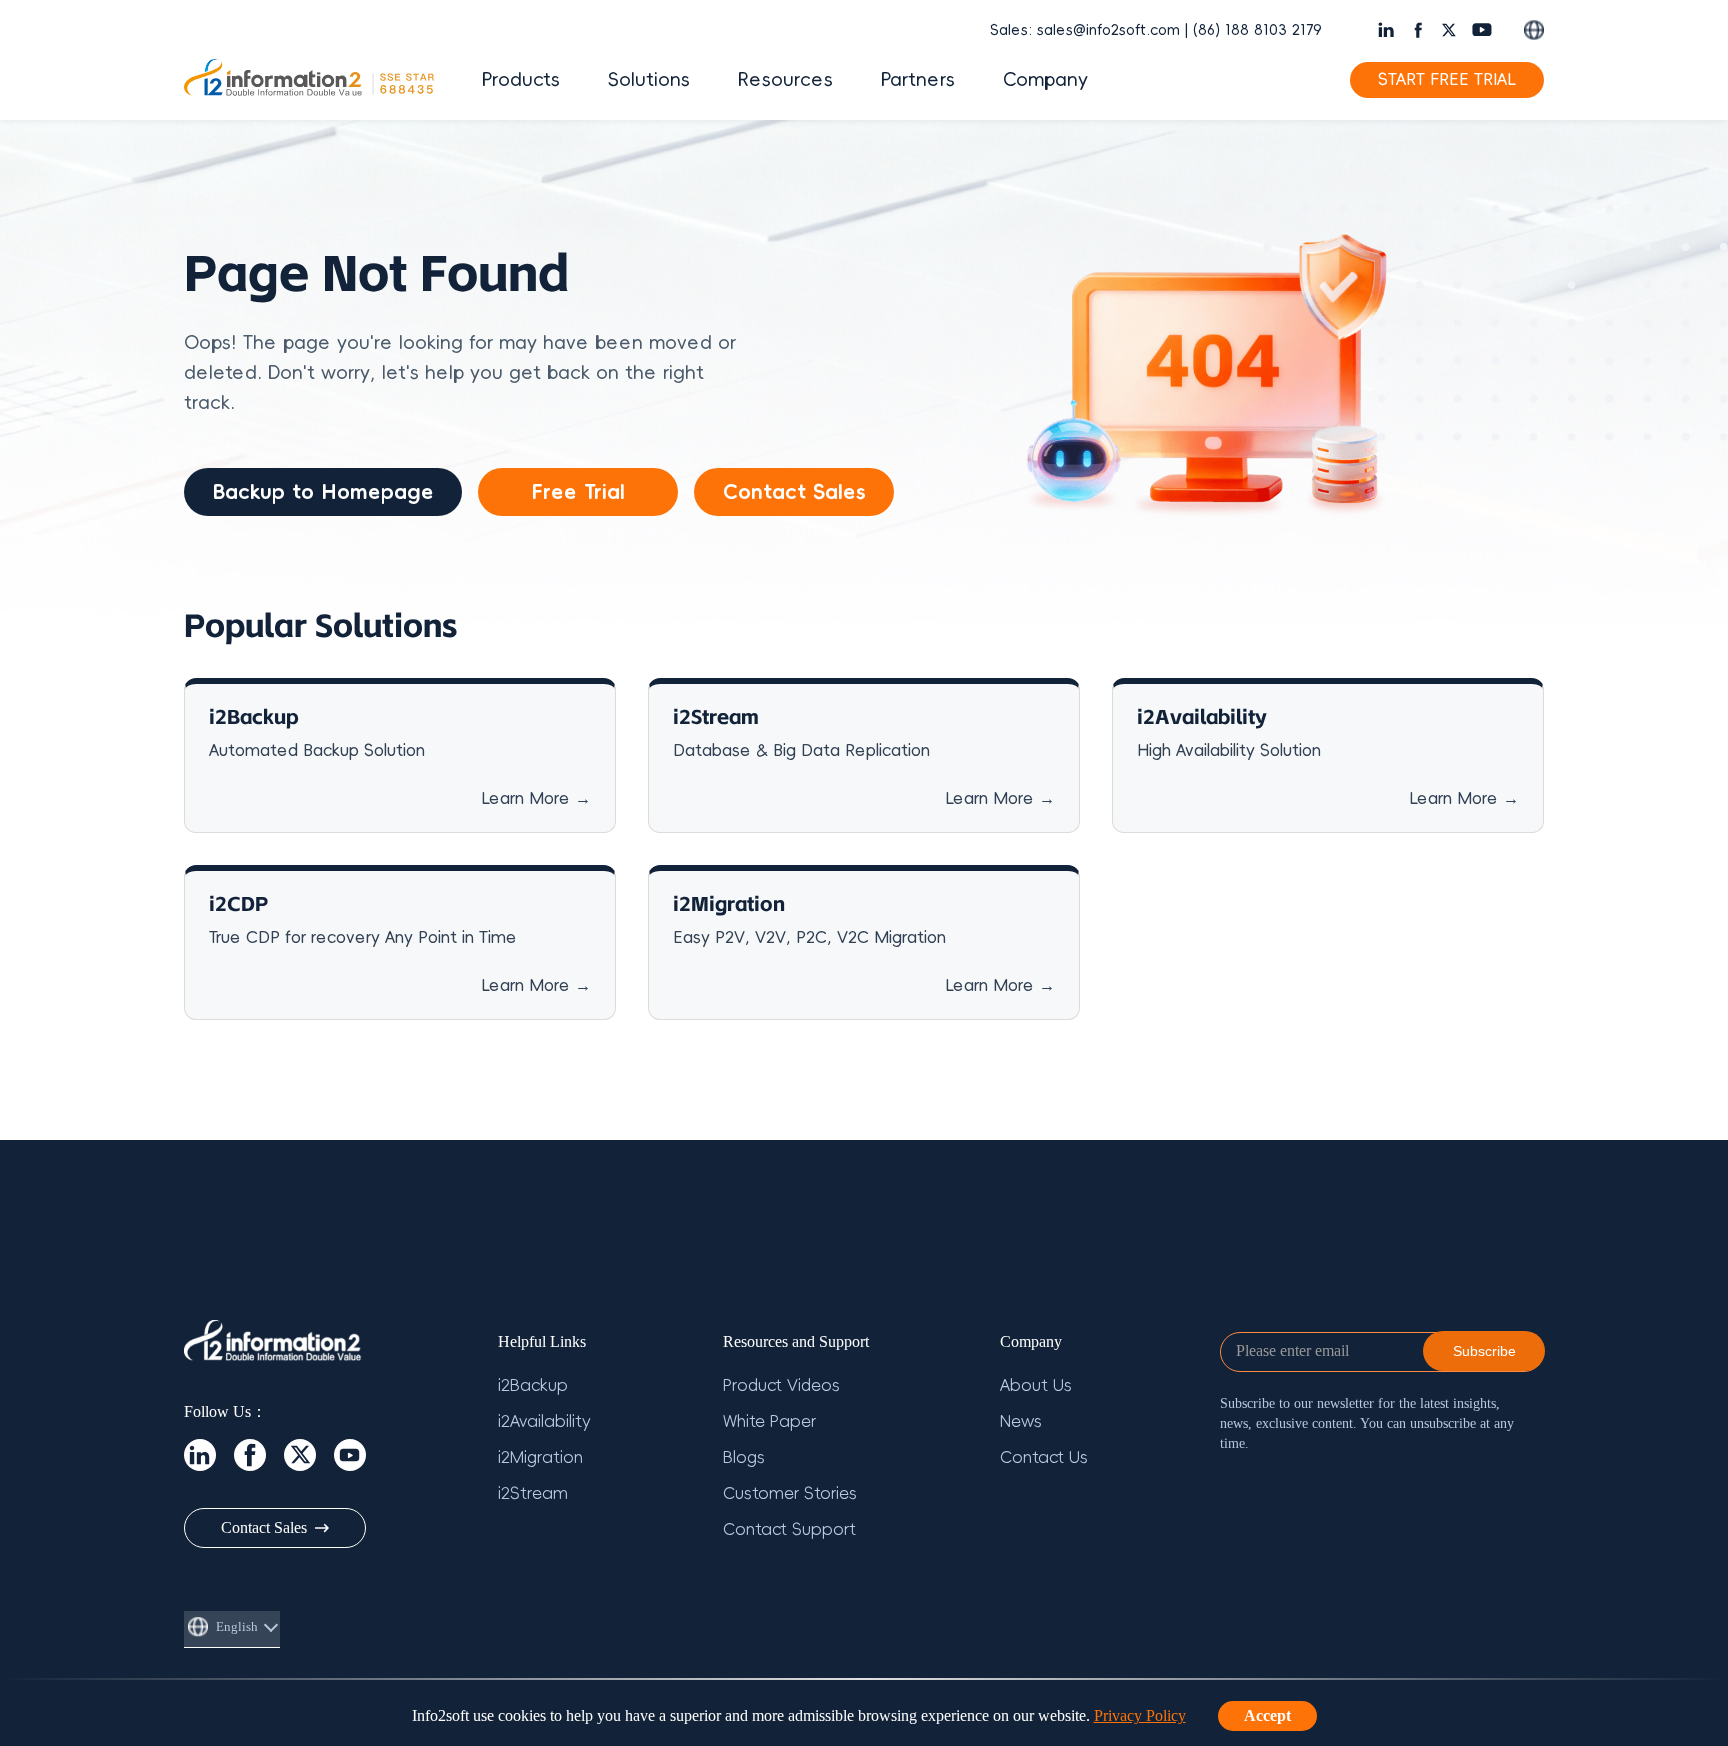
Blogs (744, 1458)
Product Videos (781, 1386)
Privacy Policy (1140, 1715)
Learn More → (536, 799)
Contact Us (1044, 1458)
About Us (1036, 1386)
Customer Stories (790, 1494)
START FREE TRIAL (1447, 80)
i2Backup (533, 1386)
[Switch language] (1534, 30)
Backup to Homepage (323, 492)
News (1021, 1422)
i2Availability (544, 1422)
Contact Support (789, 1530)
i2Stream (533, 1494)
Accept (1267, 1715)
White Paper (769, 1422)
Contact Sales (794, 492)
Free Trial (578, 492)
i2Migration (540, 1458)
